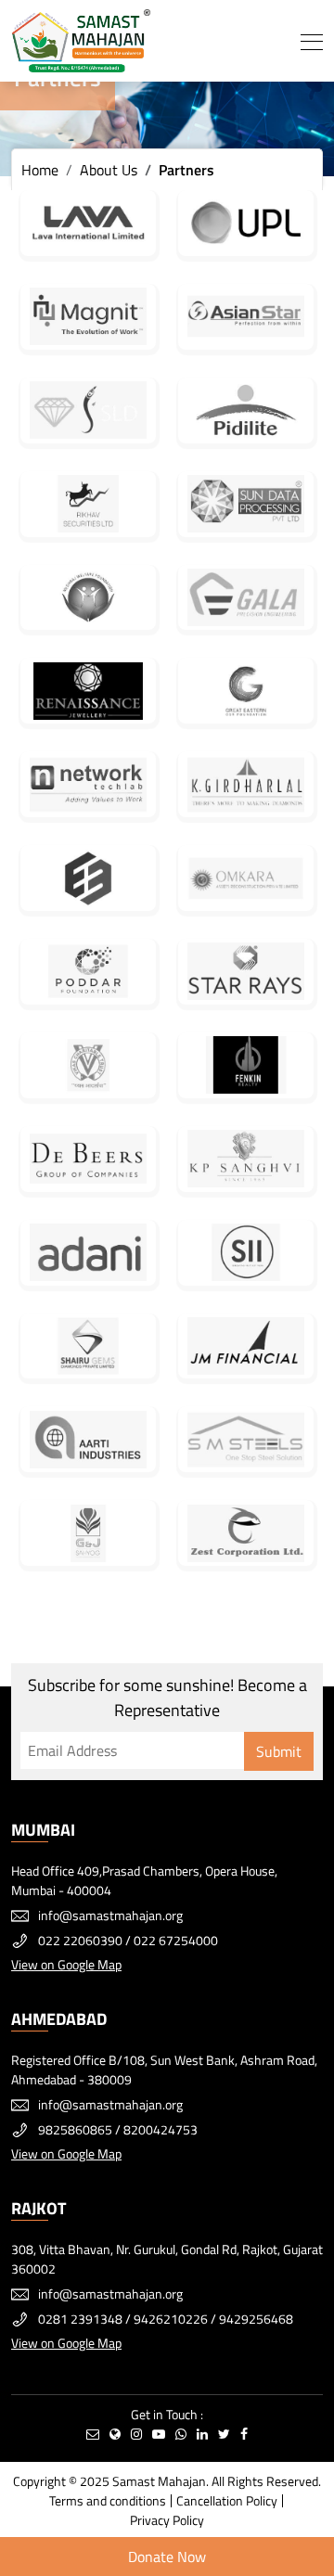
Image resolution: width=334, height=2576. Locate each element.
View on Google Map (66, 1964)
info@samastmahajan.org (110, 1915)
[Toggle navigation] (312, 41)
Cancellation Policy (227, 2500)
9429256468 (256, 2319)
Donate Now (167, 2557)
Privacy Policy (167, 2520)
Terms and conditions (108, 2500)
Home (40, 170)
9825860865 (75, 2129)
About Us (109, 170)
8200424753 (161, 2129)
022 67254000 (176, 1940)
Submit (279, 1751)
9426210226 (171, 2319)
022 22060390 (80, 1940)
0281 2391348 (80, 2319)
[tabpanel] (167, 88)
